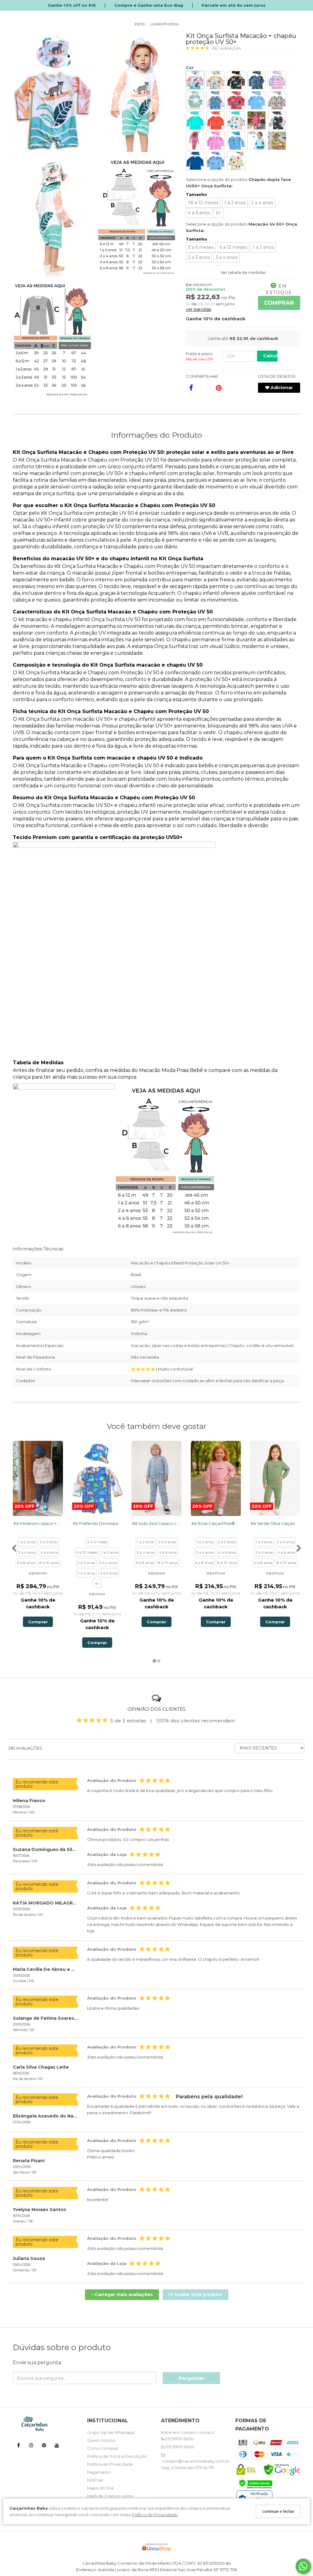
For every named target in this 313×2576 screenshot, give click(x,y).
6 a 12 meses (233, 247)
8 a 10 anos (49, 1563)
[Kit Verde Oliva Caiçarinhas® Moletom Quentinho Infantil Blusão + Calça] (275, 1478)
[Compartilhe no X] (205, 388)
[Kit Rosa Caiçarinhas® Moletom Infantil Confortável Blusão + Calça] (216, 1478)
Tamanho (197, 194)
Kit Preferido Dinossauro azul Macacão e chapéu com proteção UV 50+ (97, 1523)
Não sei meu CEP (200, 359)
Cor (190, 68)
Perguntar (191, 2378)
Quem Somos (101, 2440)
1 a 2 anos (235, 203)
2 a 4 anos (262, 203)
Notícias (95, 2480)
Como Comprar (103, 2448)
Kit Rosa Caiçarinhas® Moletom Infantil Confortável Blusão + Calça (216, 1523)
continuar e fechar (278, 2511)
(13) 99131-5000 (179, 2439)
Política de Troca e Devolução (117, 2456)
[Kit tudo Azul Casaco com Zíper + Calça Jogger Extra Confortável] (156, 1478)
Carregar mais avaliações (122, 2294)
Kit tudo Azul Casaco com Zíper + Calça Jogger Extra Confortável (156, 1523)
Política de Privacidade (155, 2515)
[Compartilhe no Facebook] (191, 388)
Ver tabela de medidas (243, 272)
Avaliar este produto (198, 2294)
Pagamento (99, 2472)
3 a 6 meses (201, 247)
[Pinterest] (44, 2446)
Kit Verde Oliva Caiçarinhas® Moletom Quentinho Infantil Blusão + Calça (275, 1523)
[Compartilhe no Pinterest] (219, 388)
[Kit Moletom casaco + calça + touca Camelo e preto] (38, 1478)
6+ (219, 213)
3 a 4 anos (226, 257)
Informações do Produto (156, 435)
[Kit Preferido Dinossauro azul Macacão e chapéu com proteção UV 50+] (97, 1478)
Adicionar (281, 388)
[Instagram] (31, 2446)
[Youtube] (57, 2446)
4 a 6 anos (199, 213)
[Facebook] (18, 2446)
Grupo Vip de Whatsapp (111, 2432)
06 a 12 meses (203, 203)
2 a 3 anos (199, 257)
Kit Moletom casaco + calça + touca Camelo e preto (38, 1523)
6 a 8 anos (26, 1563)
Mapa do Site (100, 2488)
